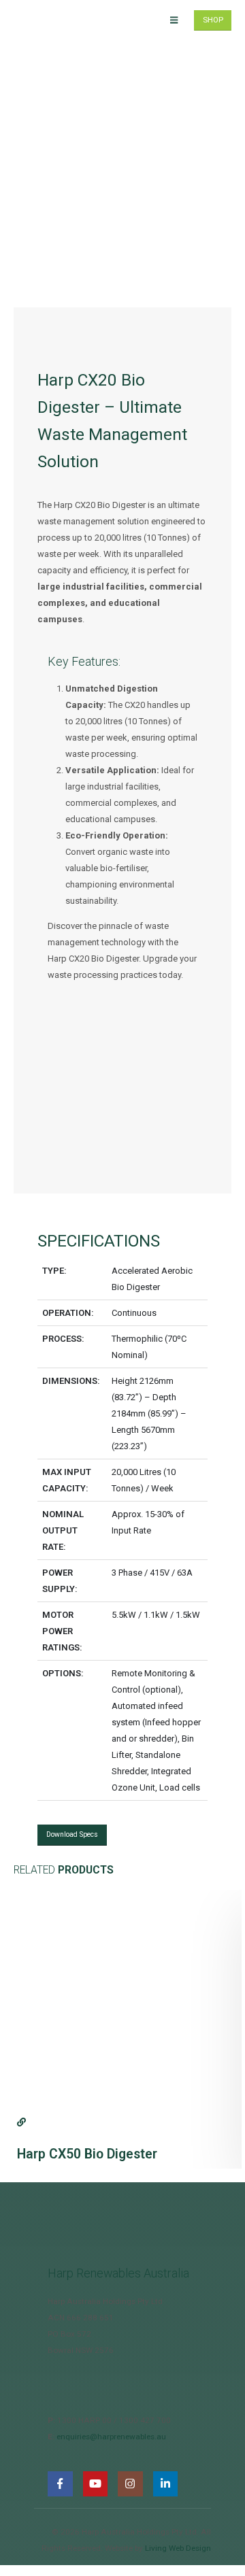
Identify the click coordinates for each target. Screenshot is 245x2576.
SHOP (213, 20)
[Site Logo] (51, 21)
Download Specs (72, 1834)
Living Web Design (178, 2548)
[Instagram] (130, 2484)
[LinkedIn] (166, 2484)
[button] (174, 20)
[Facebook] (60, 2484)
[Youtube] (96, 2484)
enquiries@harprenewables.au (111, 2437)
